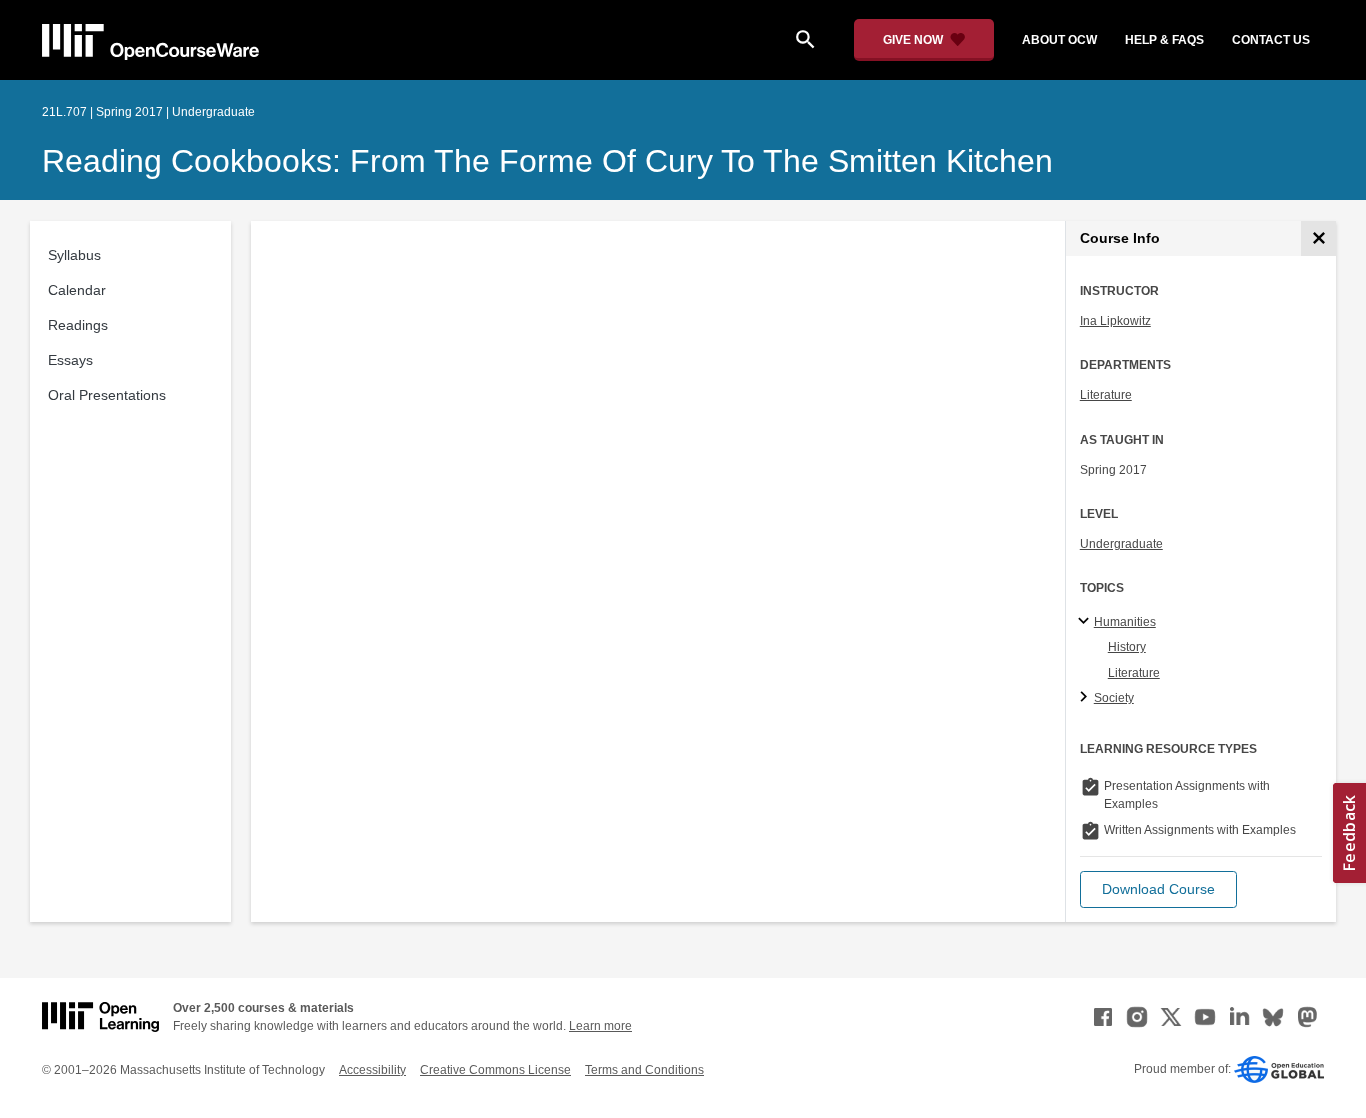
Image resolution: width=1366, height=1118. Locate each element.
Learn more (600, 1026)
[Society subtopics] (1086, 698)
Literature (1106, 395)
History (1127, 647)
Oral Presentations (107, 395)
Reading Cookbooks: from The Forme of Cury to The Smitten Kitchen (547, 161)
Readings (78, 325)
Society (1114, 698)
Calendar (77, 290)
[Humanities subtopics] (1086, 622)
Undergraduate (1121, 544)
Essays (70, 360)
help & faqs (1164, 40)
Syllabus (74, 255)
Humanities (1125, 622)
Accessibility (372, 1070)
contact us (1271, 40)
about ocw (1059, 40)
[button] (1158, 889)
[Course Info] (1318, 238)
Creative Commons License (495, 1070)
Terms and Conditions (644, 1070)
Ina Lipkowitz (1115, 321)
